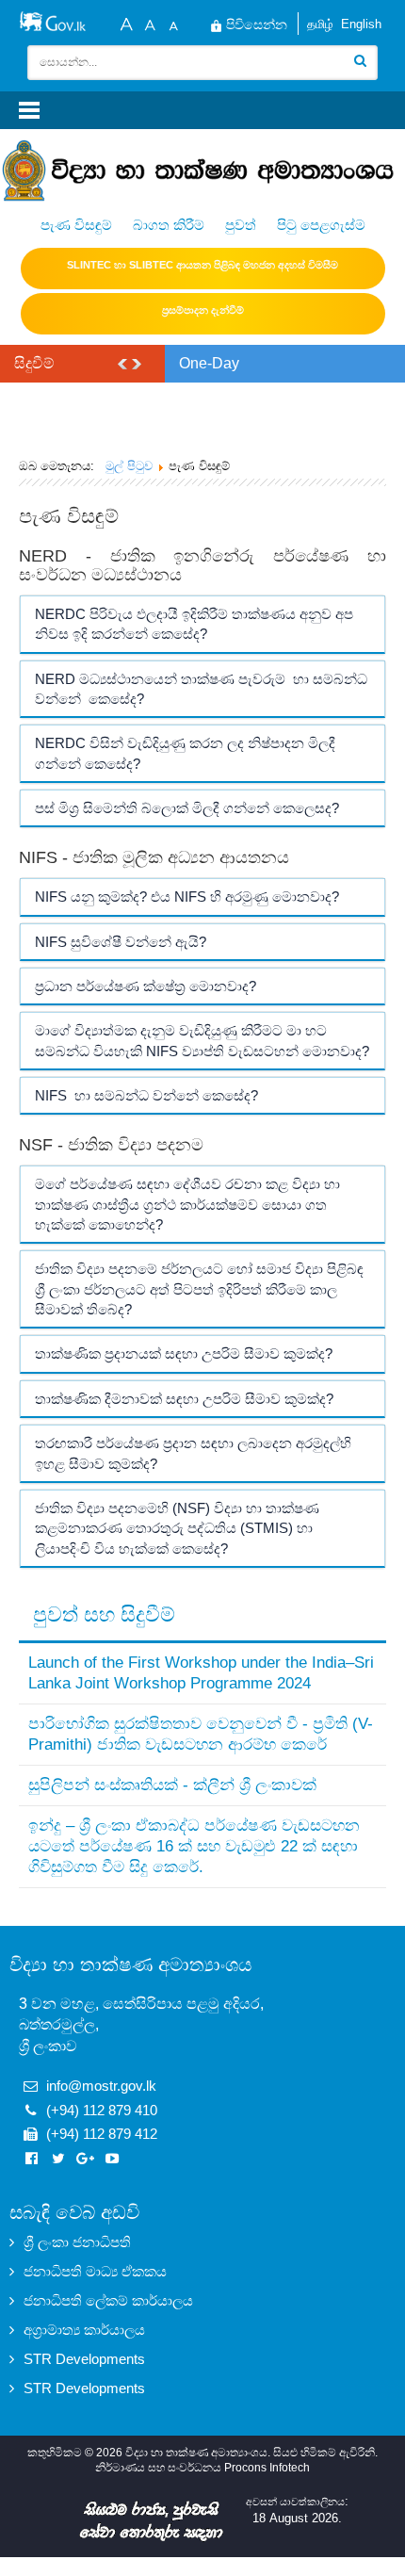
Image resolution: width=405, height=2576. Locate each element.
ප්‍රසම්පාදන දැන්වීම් (203, 310)
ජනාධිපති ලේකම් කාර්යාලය (108, 2300)
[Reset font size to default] (150, 22)
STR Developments (84, 2359)
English (361, 24)
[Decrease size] (173, 22)
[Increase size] (126, 22)
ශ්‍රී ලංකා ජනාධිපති (77, 2242)
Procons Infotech (267, 2468)
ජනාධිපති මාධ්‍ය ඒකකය (95, 2271)
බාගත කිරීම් (169, 225)
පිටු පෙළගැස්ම (321, 225)
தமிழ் (320, 24)
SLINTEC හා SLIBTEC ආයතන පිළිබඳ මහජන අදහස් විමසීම (202, 265)
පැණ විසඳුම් (76, 225)
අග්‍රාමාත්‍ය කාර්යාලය (84, 2330)
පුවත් (241, 225)
